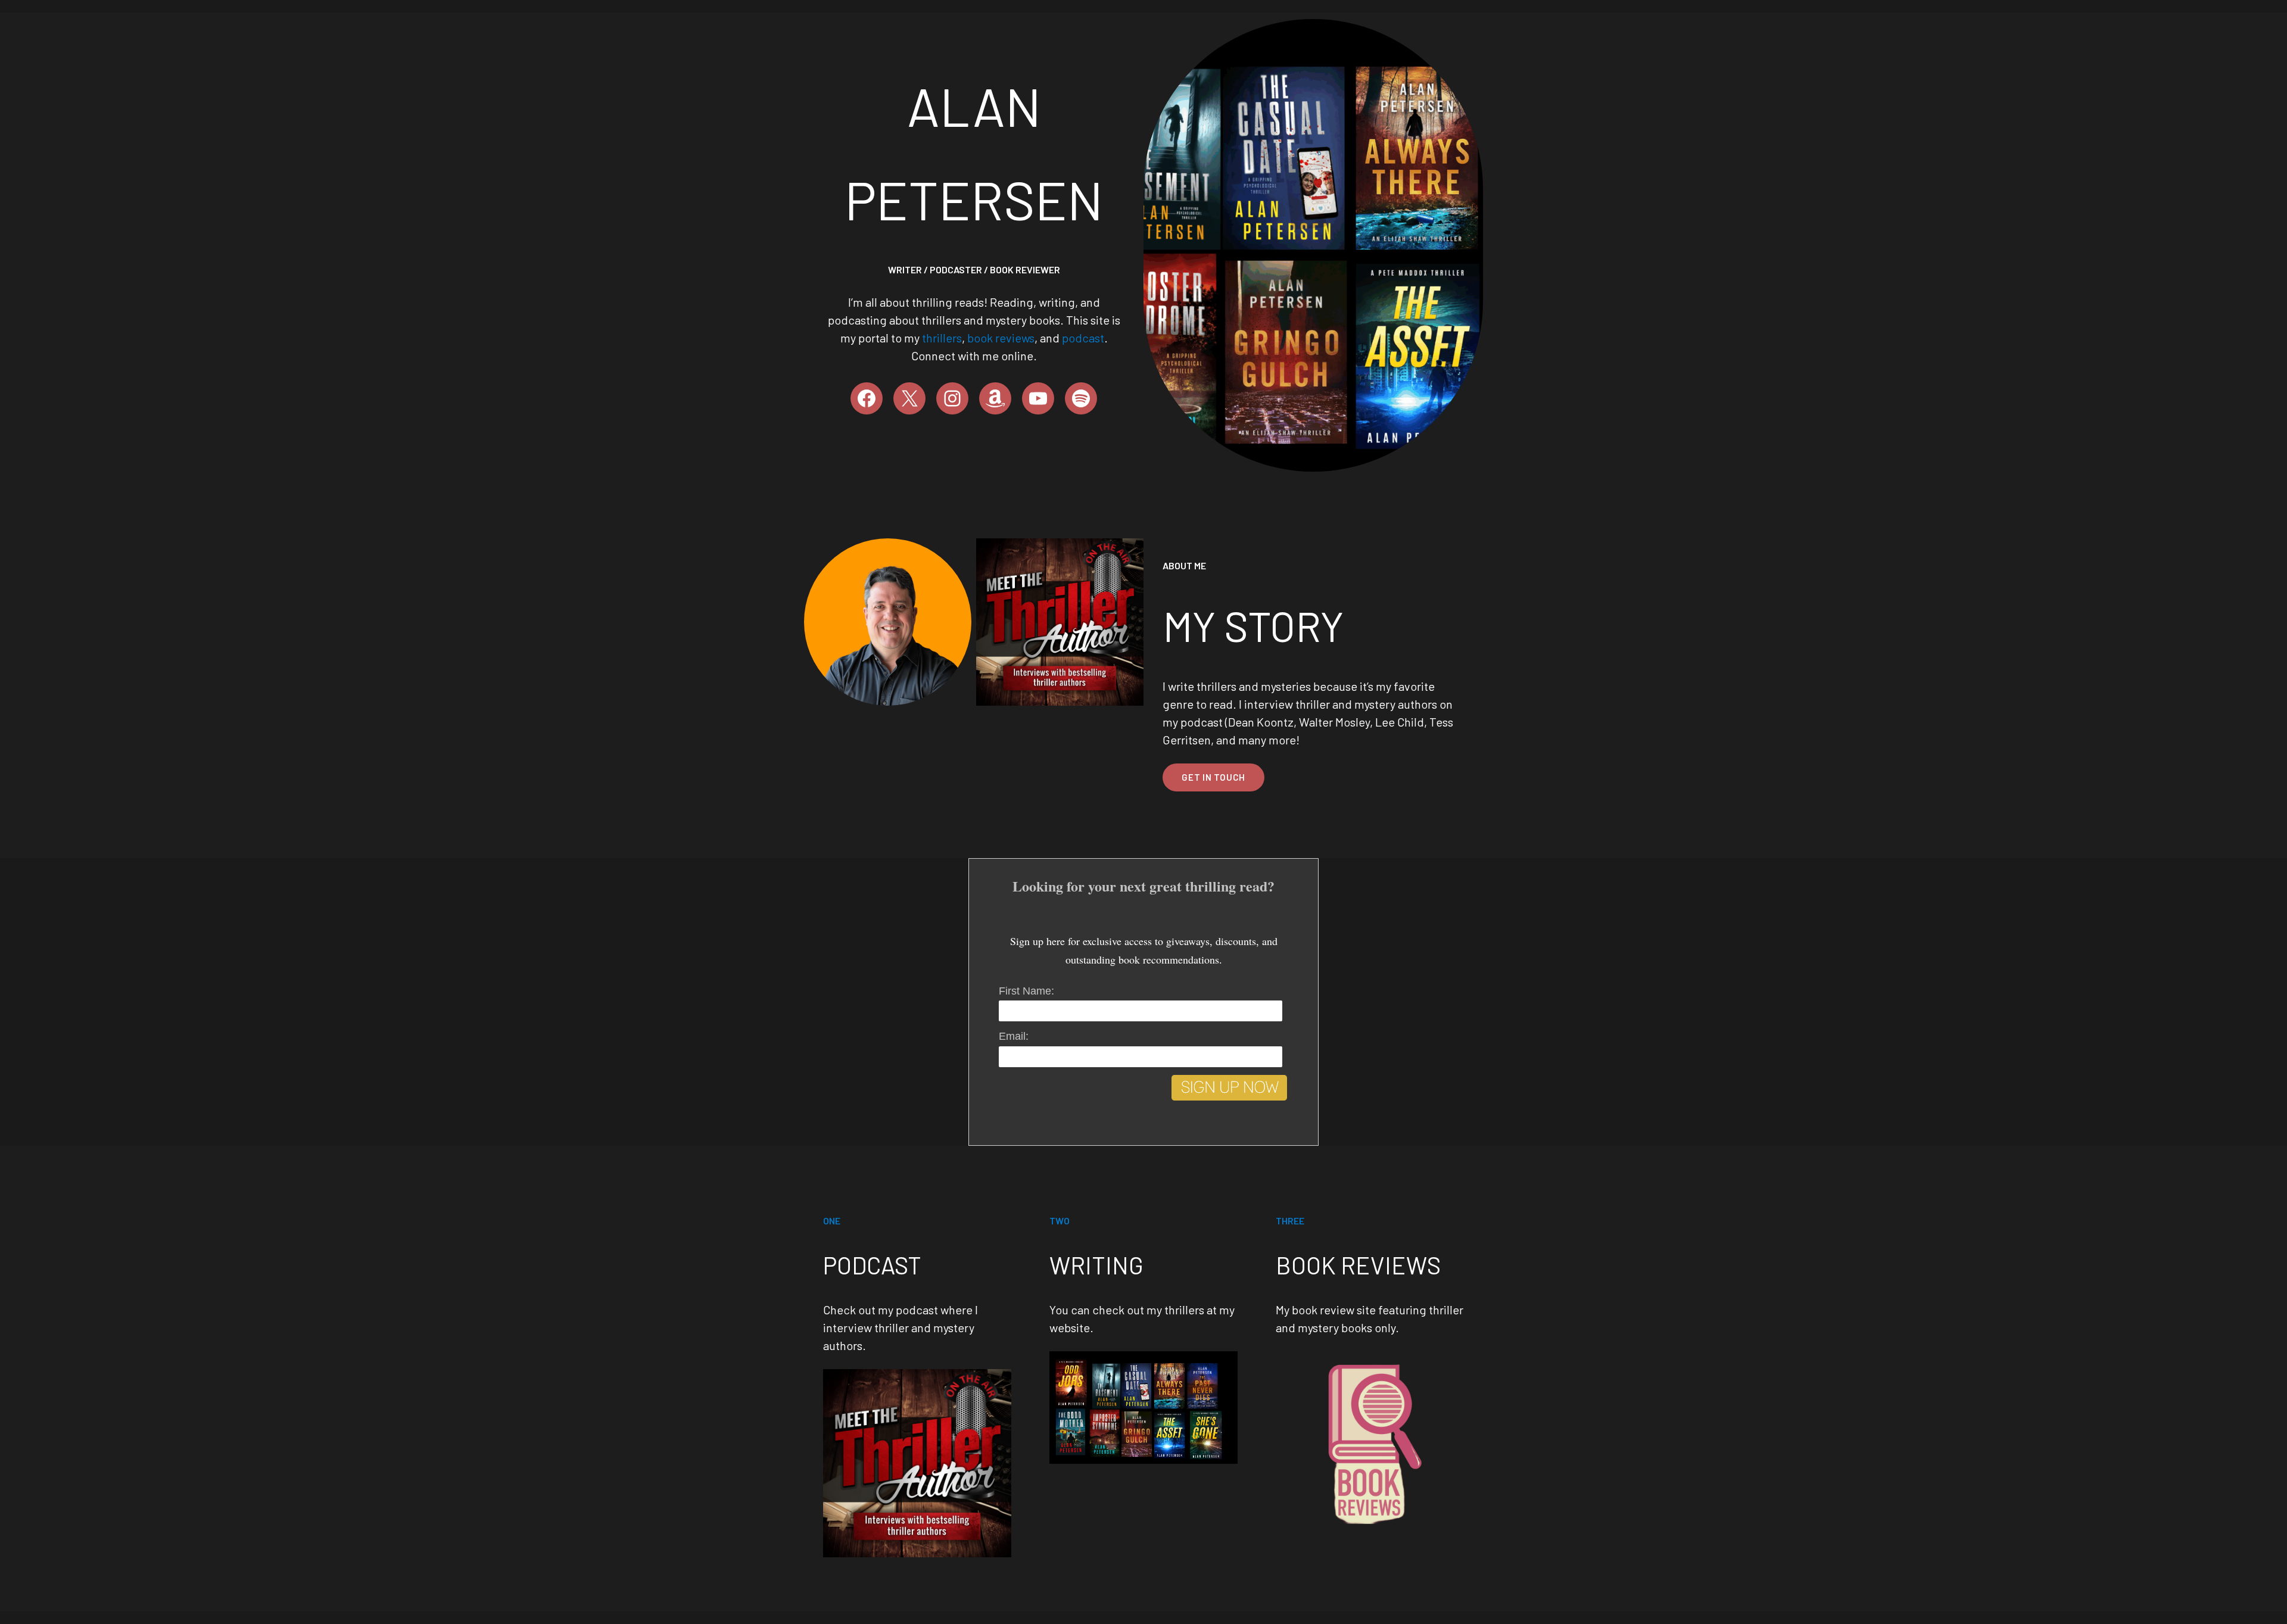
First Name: (1026, 991)
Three (1290, 1221)
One (832, 1221)
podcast (1083, 338)
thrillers (942, 338)
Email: (1014, 1036)
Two (1060, 1221)
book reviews (1001, 338)
